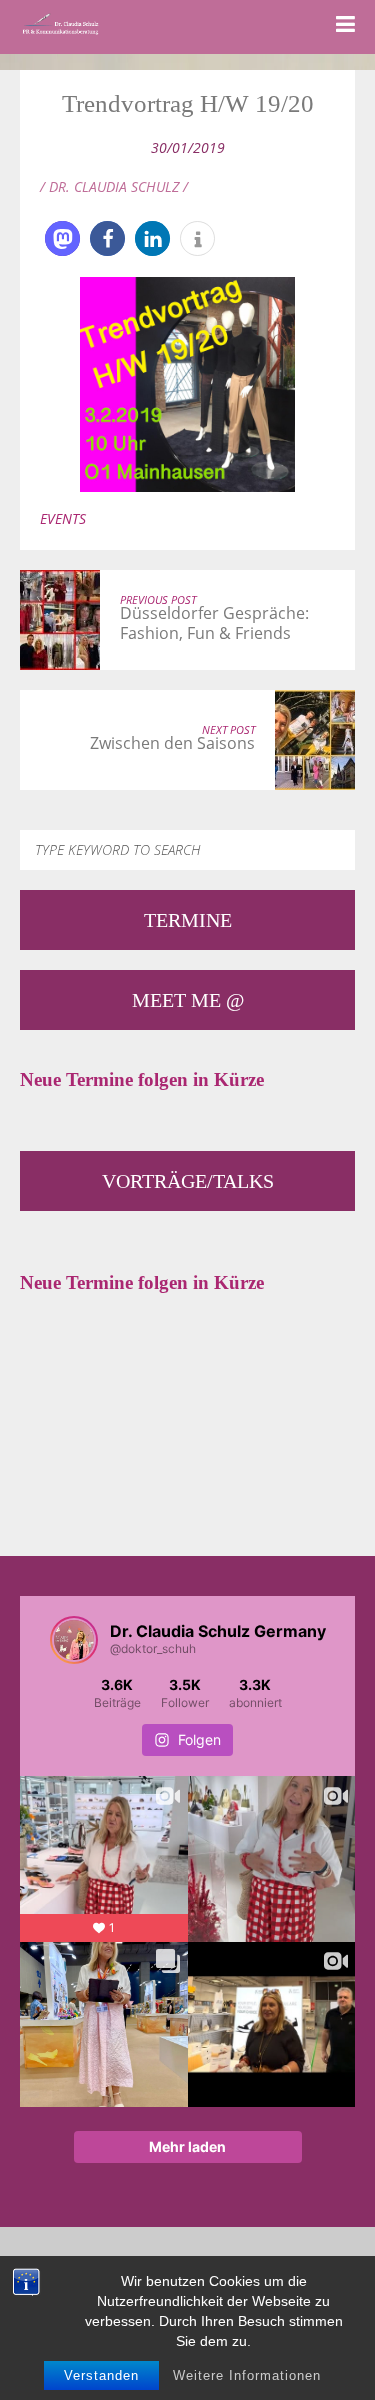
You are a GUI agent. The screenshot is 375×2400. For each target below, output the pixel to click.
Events (63, 518)
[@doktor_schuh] (74, 1640)
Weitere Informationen (247, 2375)
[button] (62, 238)
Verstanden (101, 2375)
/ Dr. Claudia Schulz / (114, 186)
